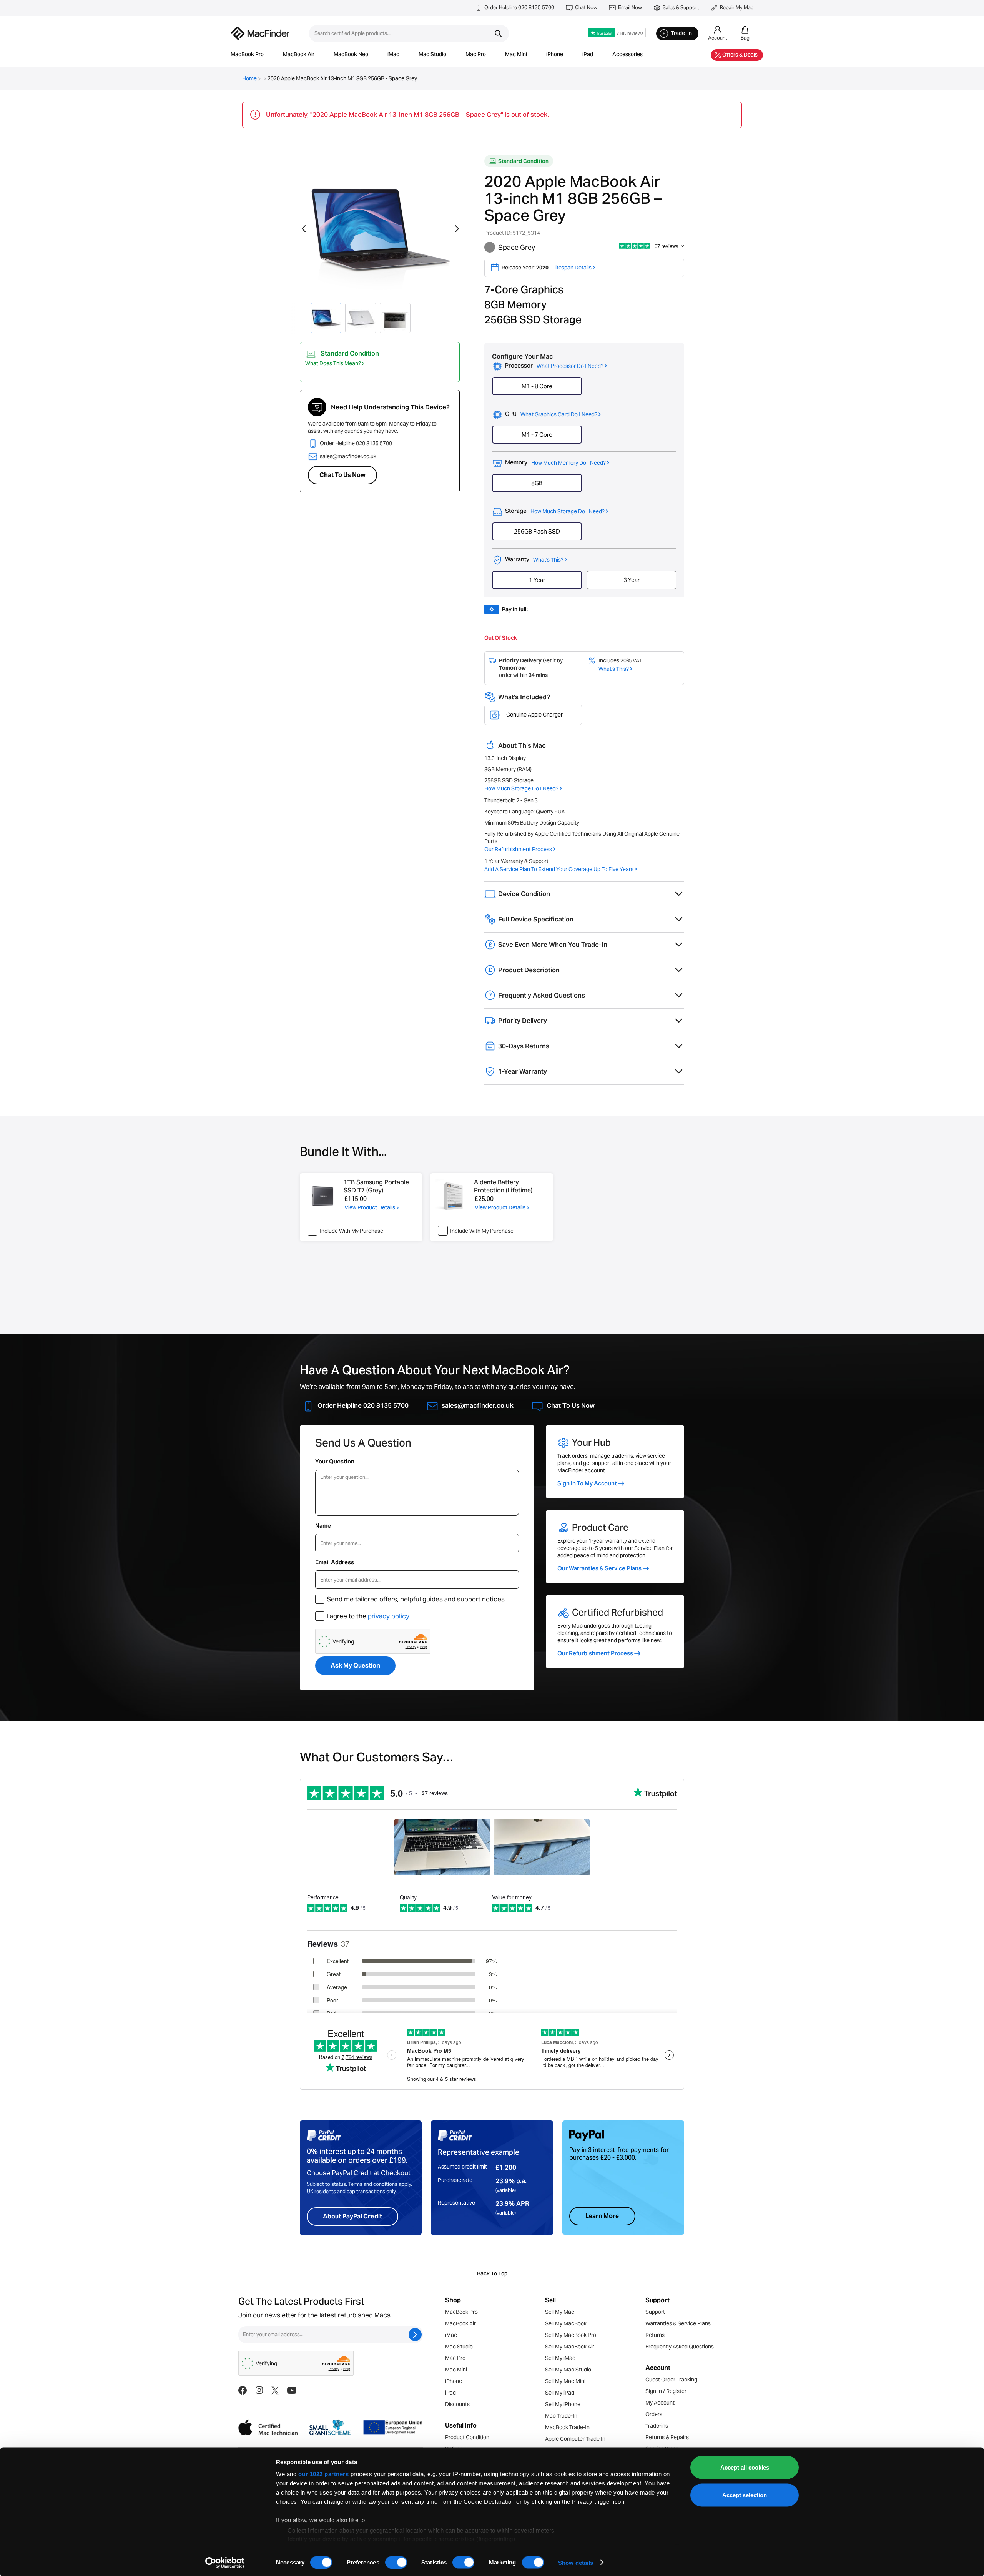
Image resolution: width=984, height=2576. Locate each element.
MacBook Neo (351, 55)
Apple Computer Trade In (575, 2439)
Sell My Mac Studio (568, 2370)
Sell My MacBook (566, 2323)
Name (323, 1526)
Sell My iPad (560, 2393)
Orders (654, 2414)
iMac (393, 55)
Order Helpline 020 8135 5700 (519, 7)
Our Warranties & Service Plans (599, 1568)
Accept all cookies (745, 2467)
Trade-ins (657, 2426)
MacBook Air (299, 55)
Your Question (335, 1461)
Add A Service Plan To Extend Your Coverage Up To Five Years (559, 869)
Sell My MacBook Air (570, 2347)
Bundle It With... (343, 1153)
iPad (588, 55)
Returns (655, 2335)
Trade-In (681, 34)
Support (655, 2312)
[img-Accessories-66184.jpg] (453, 1196)
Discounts (457, 2404)
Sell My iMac (560, 2358)
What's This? (548, 560)
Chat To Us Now (342, 475)
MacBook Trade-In (567, 2427)
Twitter (275, 2390)
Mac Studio (432, 55)
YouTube (292, 2390)
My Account (660, 2403)
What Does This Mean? (333, 363)
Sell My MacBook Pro (571, 2335)
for (356, 1201)
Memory (555, 463)
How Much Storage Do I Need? (568, 511)
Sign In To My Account (587, 1483)
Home (249, 78)
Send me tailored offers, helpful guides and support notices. (416, 1599)
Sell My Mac (560, 2312)
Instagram (259, 2390)
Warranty (534, 560)
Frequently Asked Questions (680, 2347)
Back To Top (492, 2274)
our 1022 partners (324, 2474)
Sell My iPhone (563, 2404)
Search (498, 33)
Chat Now (586, 7)
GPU (551, 415)
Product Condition (467, 2437)
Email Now (630, 7)
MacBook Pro (247, 55)
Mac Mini (516, 55)
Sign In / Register (666, 2391)
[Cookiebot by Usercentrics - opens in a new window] (225, 2563)
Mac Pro (476, 55)
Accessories (627, 55)
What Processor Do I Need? (570, 366)
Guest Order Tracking (671, 2380)
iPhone (555, 55)
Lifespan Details (572, 268)
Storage (555, 511)
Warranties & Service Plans (678, 2323)
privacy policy (388, 1616)
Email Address (335, 1562)
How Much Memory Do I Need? (568, 463)
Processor (554, 366)
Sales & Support (681, 7)
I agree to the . (369, 1616)
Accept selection (745, 2495)
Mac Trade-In (561, 2416)
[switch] (396, 2562)
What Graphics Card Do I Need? (559, 414)
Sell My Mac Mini (565, 2381)
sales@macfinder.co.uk (348, 456)
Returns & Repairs (667, 2437)
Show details (576, 2562)
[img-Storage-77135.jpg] (322, 1196)
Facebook (243, 2390)
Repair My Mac (737, 7)
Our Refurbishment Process (518, 849)
